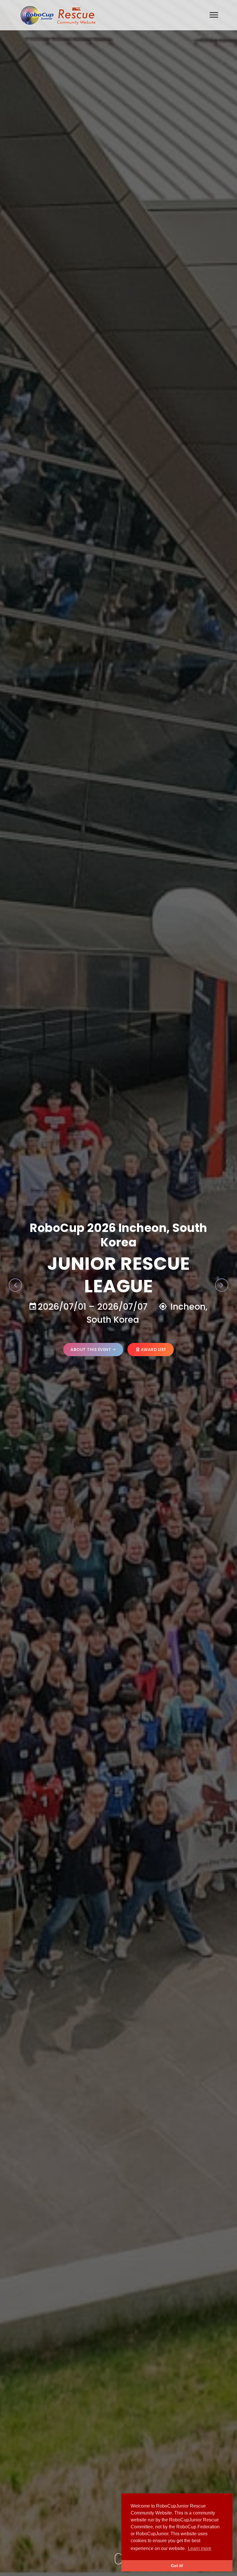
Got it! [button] (177, 2566)
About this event (91, 1342)
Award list (154, 1342)
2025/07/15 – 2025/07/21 (91, 1299)
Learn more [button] (200, 2548)
